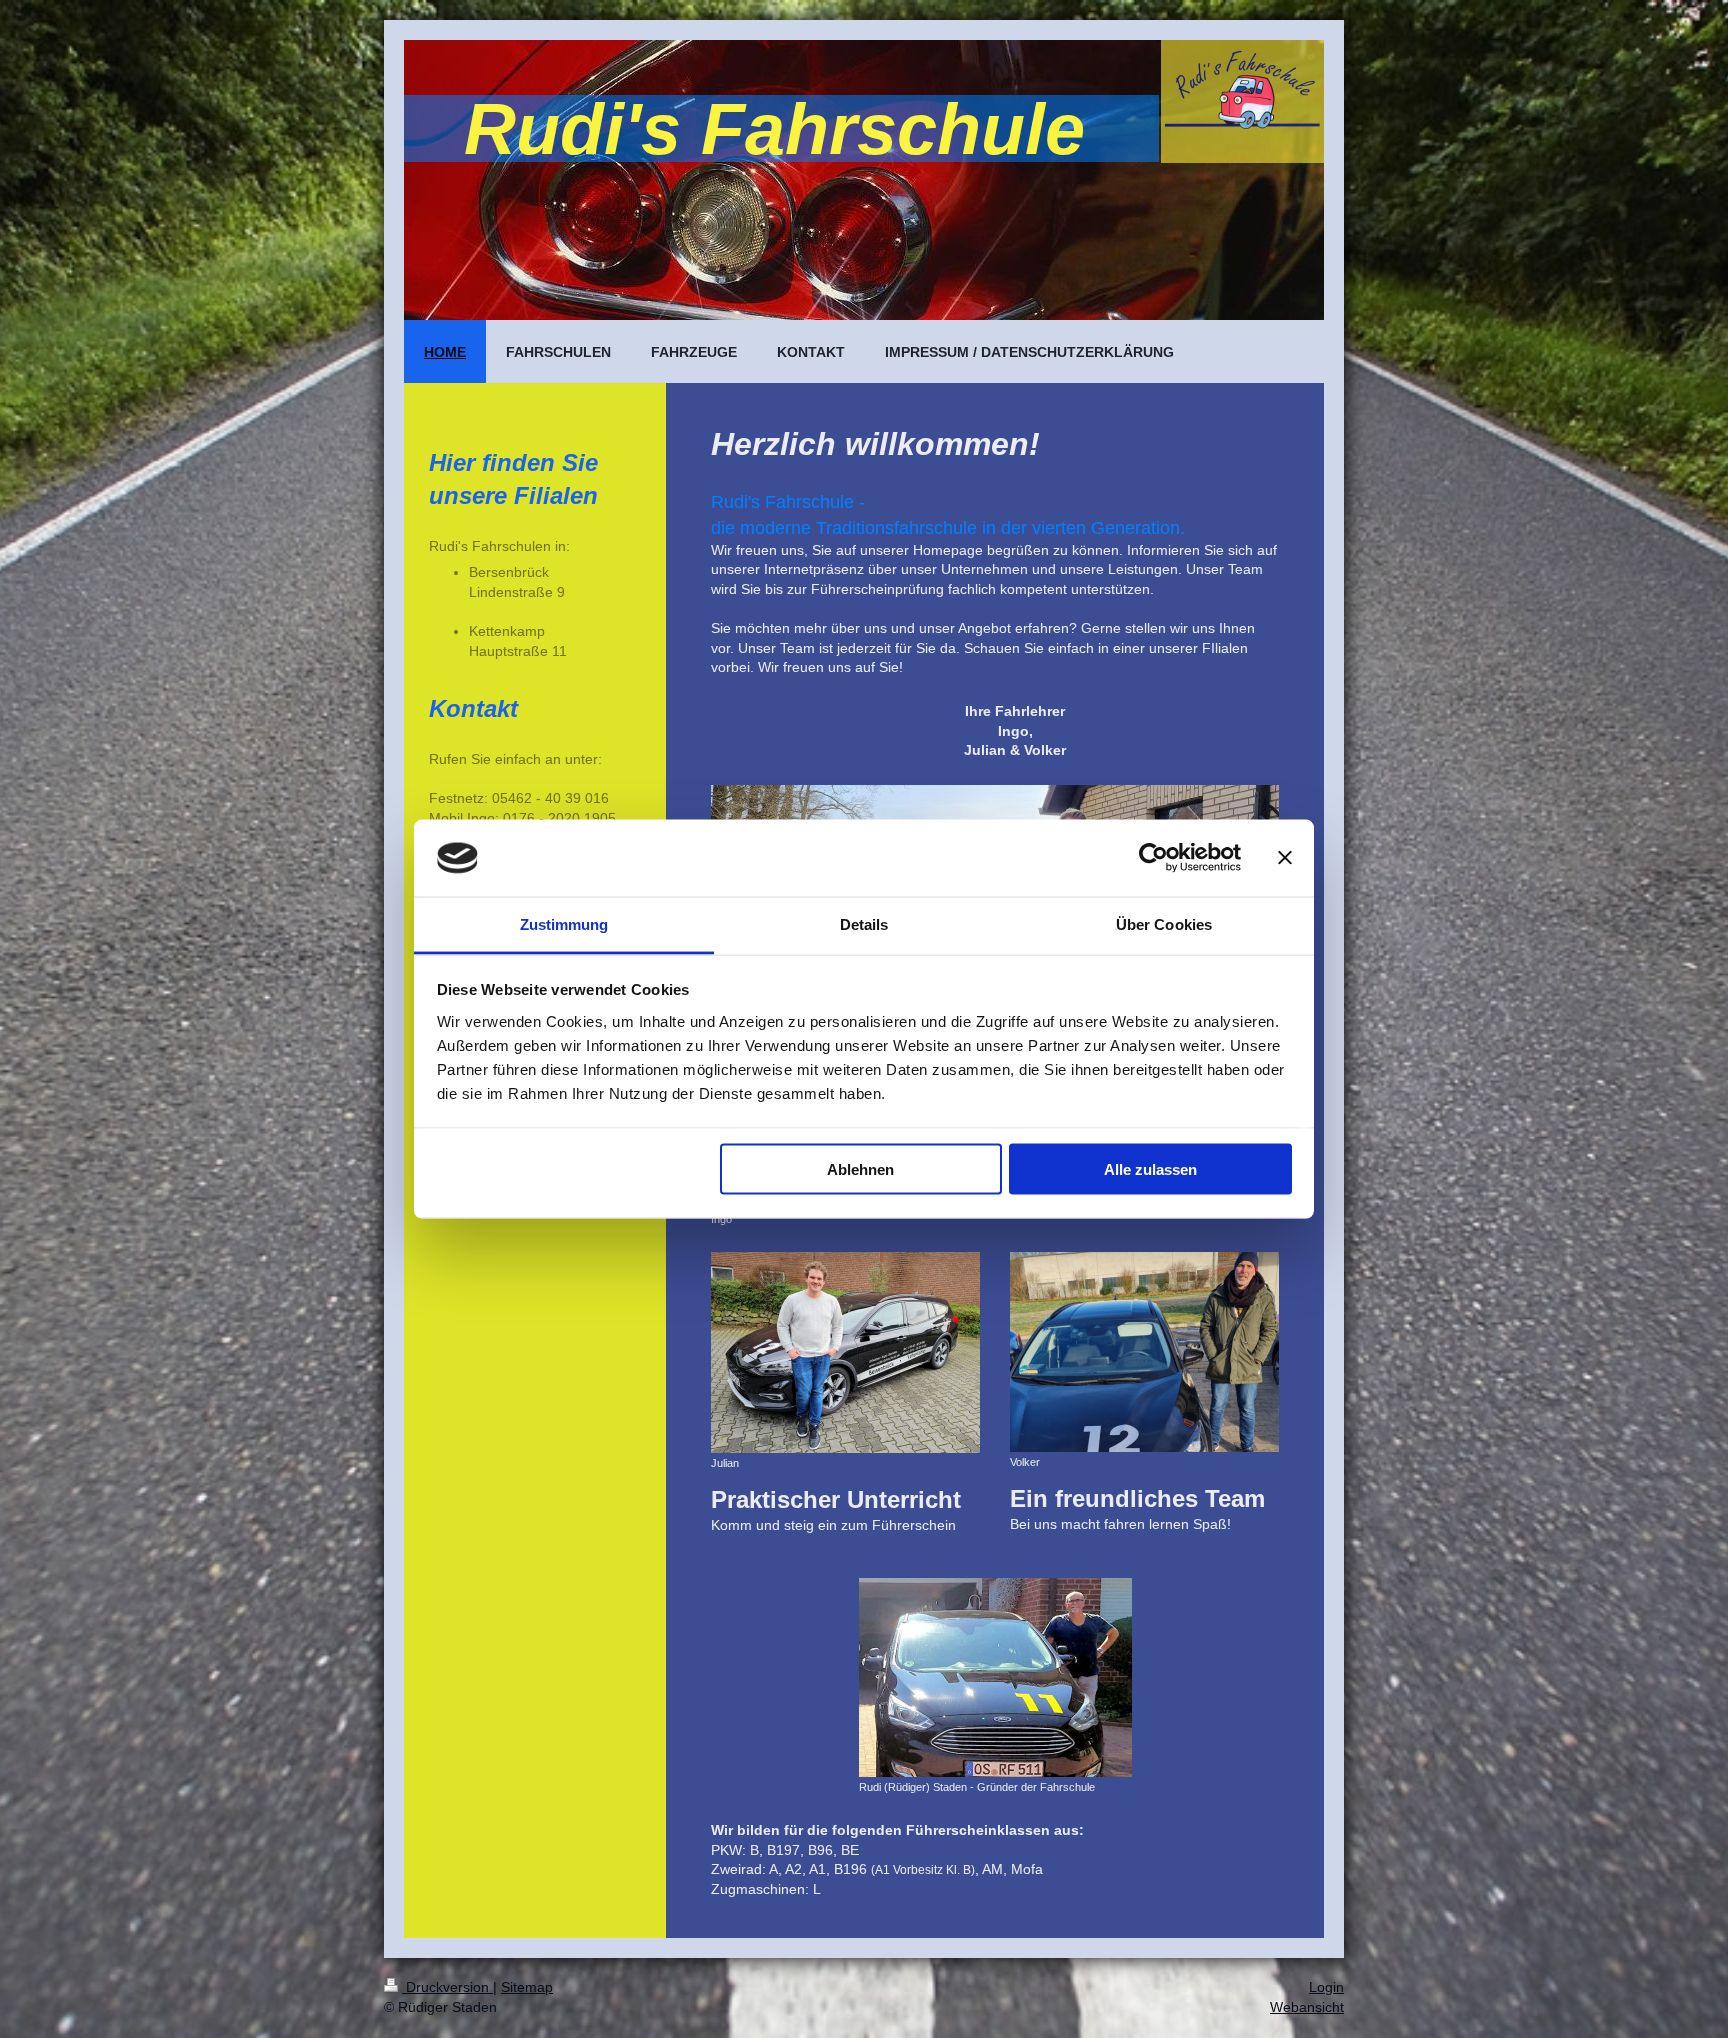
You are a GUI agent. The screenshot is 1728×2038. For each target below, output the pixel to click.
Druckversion (447, 1987)
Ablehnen (860, 1169)
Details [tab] (864, 923)
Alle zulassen (1150, 1169)
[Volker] (1144, 1352)
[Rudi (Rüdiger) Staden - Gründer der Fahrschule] (995, 1677)
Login (1326, 1987)
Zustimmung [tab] (564, 923)
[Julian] (845, 1352)
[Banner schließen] (1285, 858)
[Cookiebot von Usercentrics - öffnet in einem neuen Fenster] (1153, 858)
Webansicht (1307, 2007)
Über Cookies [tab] (1164, 923)
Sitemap (527, 1987)
